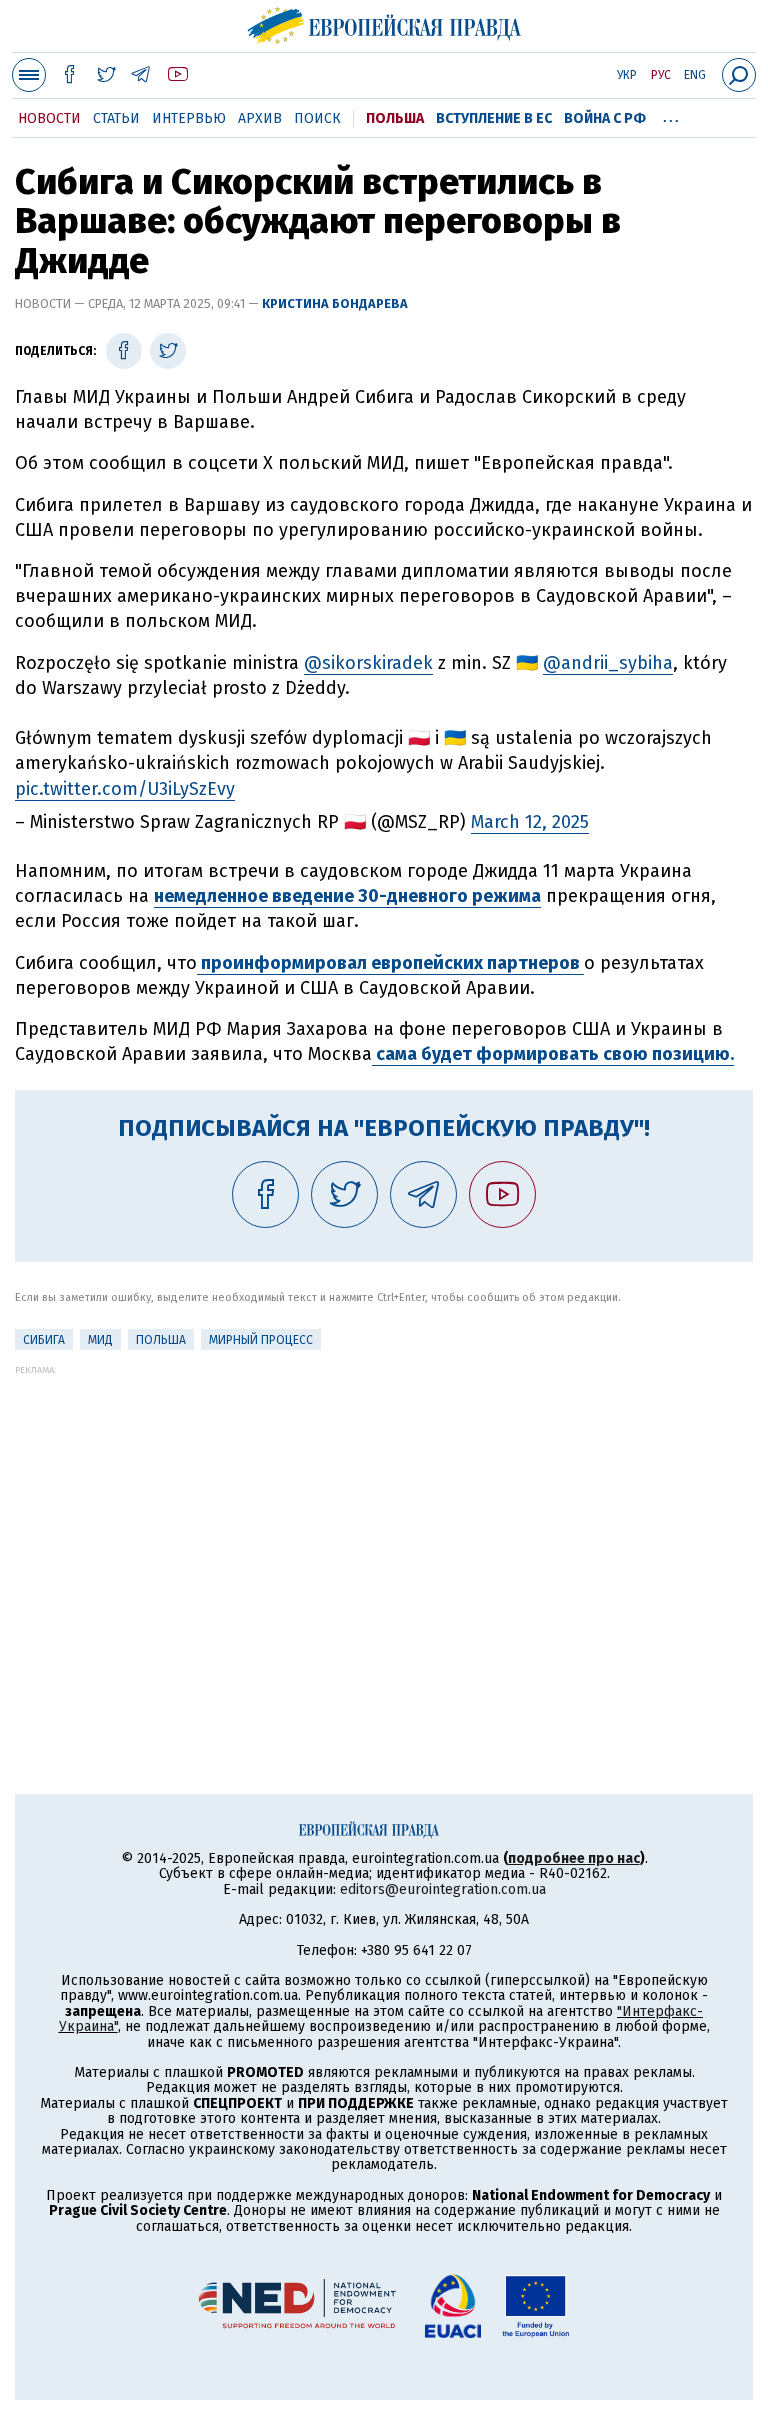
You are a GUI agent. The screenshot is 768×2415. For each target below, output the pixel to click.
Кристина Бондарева (335, 303)
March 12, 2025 (530, 822)
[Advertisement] (384, 1515)
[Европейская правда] (384, 23)
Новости (49, 118)
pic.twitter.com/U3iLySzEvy (125, 789)
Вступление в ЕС (494, 118)
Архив (260, 118)
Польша (395, 118)
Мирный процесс (261, 1340)
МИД (100, 1340)
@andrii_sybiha (608, 663)
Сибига (44, 1340)
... (671, 115)
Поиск (317, 118)
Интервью (189, 118)
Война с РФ (605, 118)
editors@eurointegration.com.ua (443, 1889)
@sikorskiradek (368, 663)
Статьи (116, 118)
